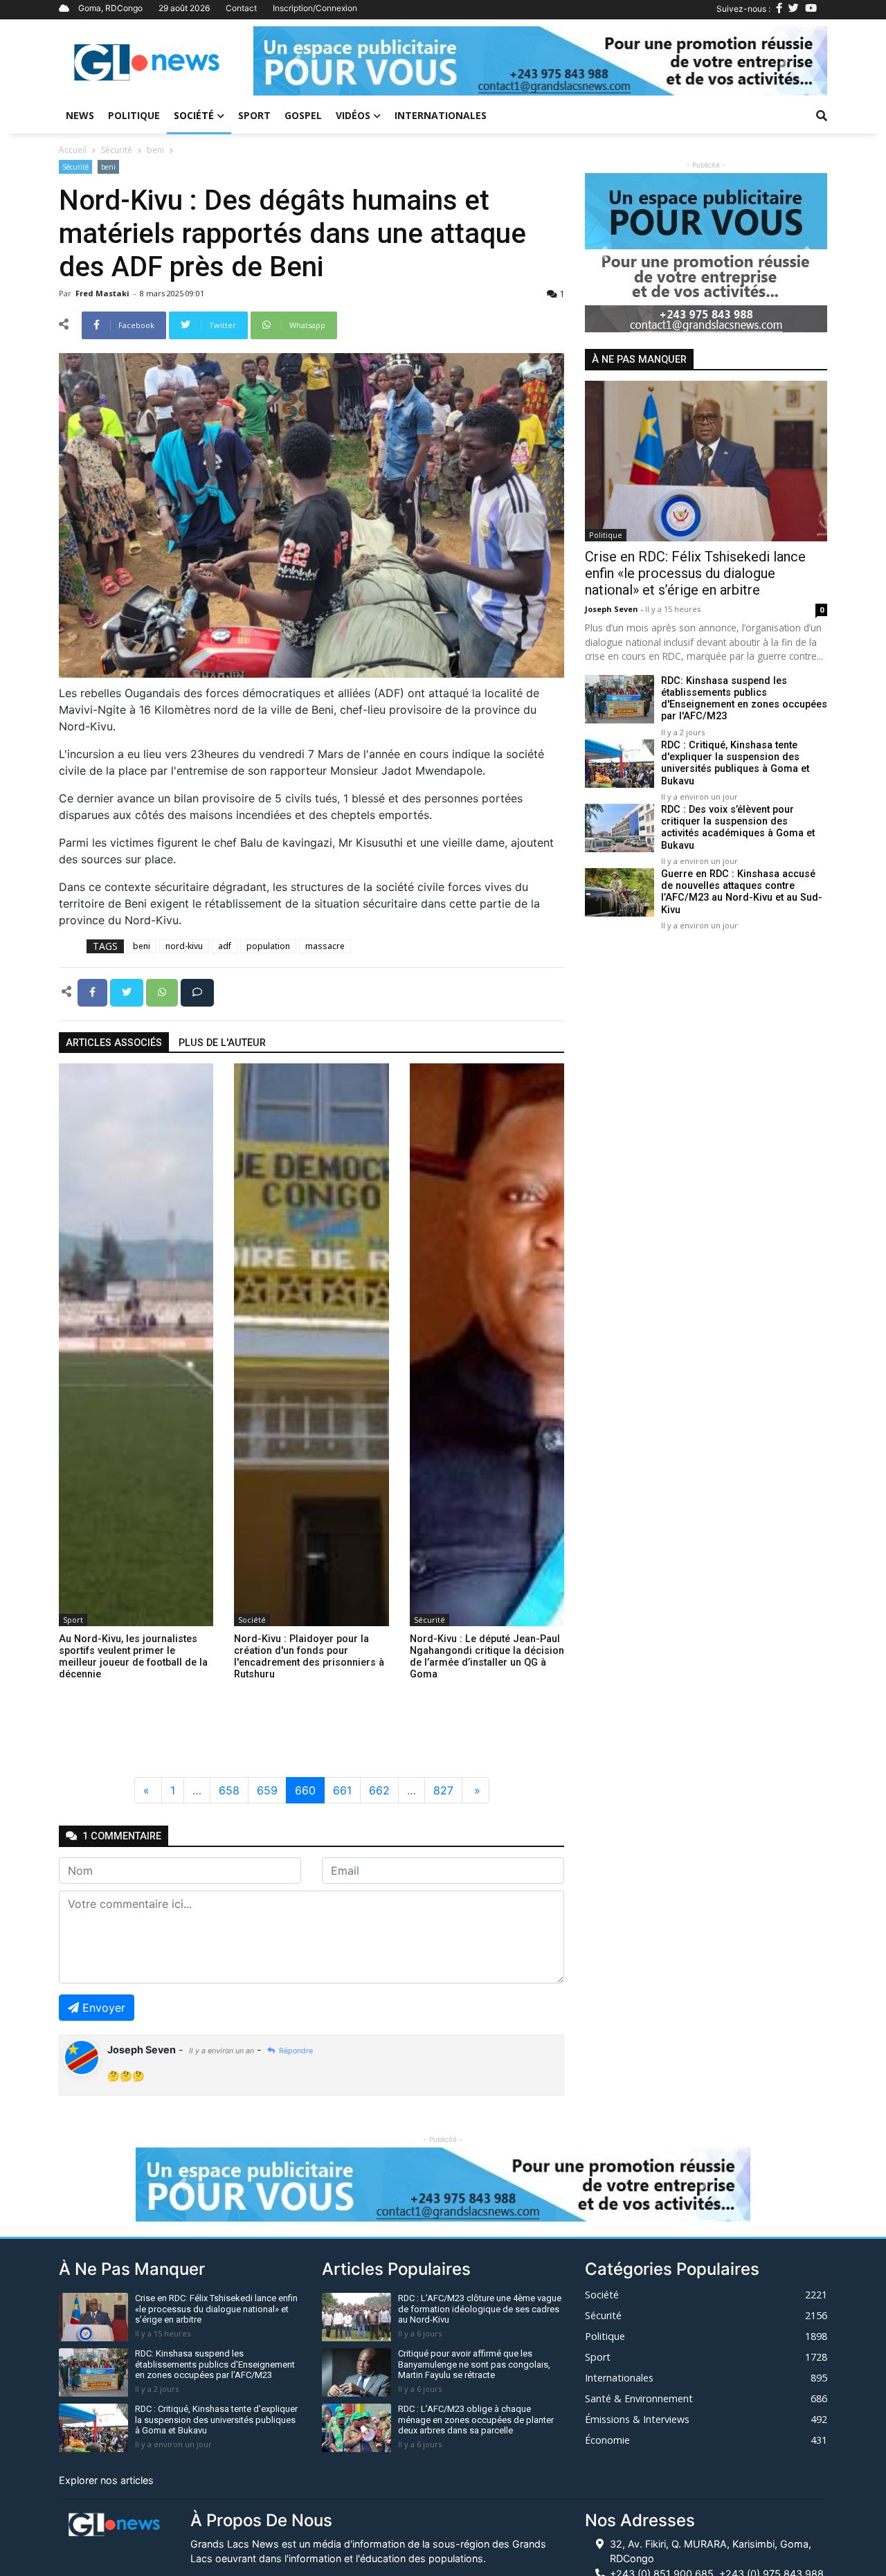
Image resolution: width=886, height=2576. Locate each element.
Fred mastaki (103, 293)
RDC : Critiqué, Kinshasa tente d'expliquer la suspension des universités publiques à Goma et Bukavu (735, 763)
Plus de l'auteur (222, 1043)
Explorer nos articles (106, 2480)
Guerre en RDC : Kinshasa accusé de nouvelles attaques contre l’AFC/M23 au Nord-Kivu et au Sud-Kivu (742, 892)
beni (155, 150)
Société (194, 115)
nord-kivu (184, 946)
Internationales (441, 115)
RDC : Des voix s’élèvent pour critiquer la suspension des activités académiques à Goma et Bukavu (738, 828)
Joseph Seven (613, 609)
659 (267, 1790)
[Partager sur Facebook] (94, 991)
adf (225, 946)
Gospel (303, 115)
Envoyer (104, 2008)
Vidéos (353, 115)
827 (443, 1790)
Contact (241, 8)
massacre (325, 946)
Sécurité (117, 150)
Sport (254, 115)
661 (342, 1790)
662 (379, 1790)
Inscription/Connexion (315, 8)
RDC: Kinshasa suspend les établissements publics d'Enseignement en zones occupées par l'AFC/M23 (744, 699)
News (80, 115)
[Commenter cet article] (197, 991)
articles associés (114, 1043)
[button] (296, 61)
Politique (134, 115)
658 (229, 1790)
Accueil (73, 150)
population (268, 946)
